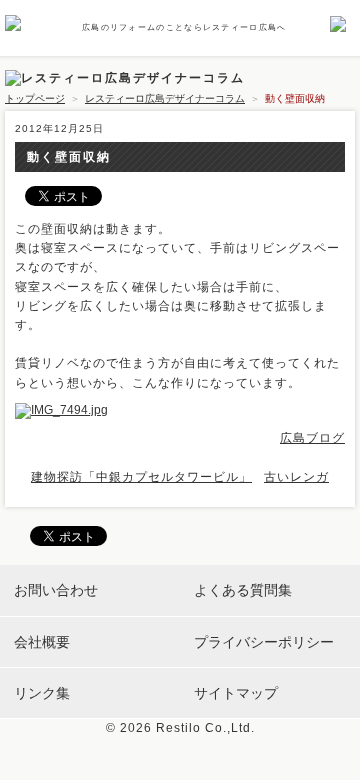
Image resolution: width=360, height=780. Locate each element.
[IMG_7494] (66, 410)
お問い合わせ (56, 590)
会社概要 (42, 642)
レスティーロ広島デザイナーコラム (165, 98)
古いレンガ (296, 477)
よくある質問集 (243, 590)
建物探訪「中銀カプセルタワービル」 (141, 477)
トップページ (35, 98)
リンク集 (42, 693)
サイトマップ (236, 693)
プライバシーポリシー (264, 642)
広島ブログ (312, 438)
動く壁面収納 (69, 157)
